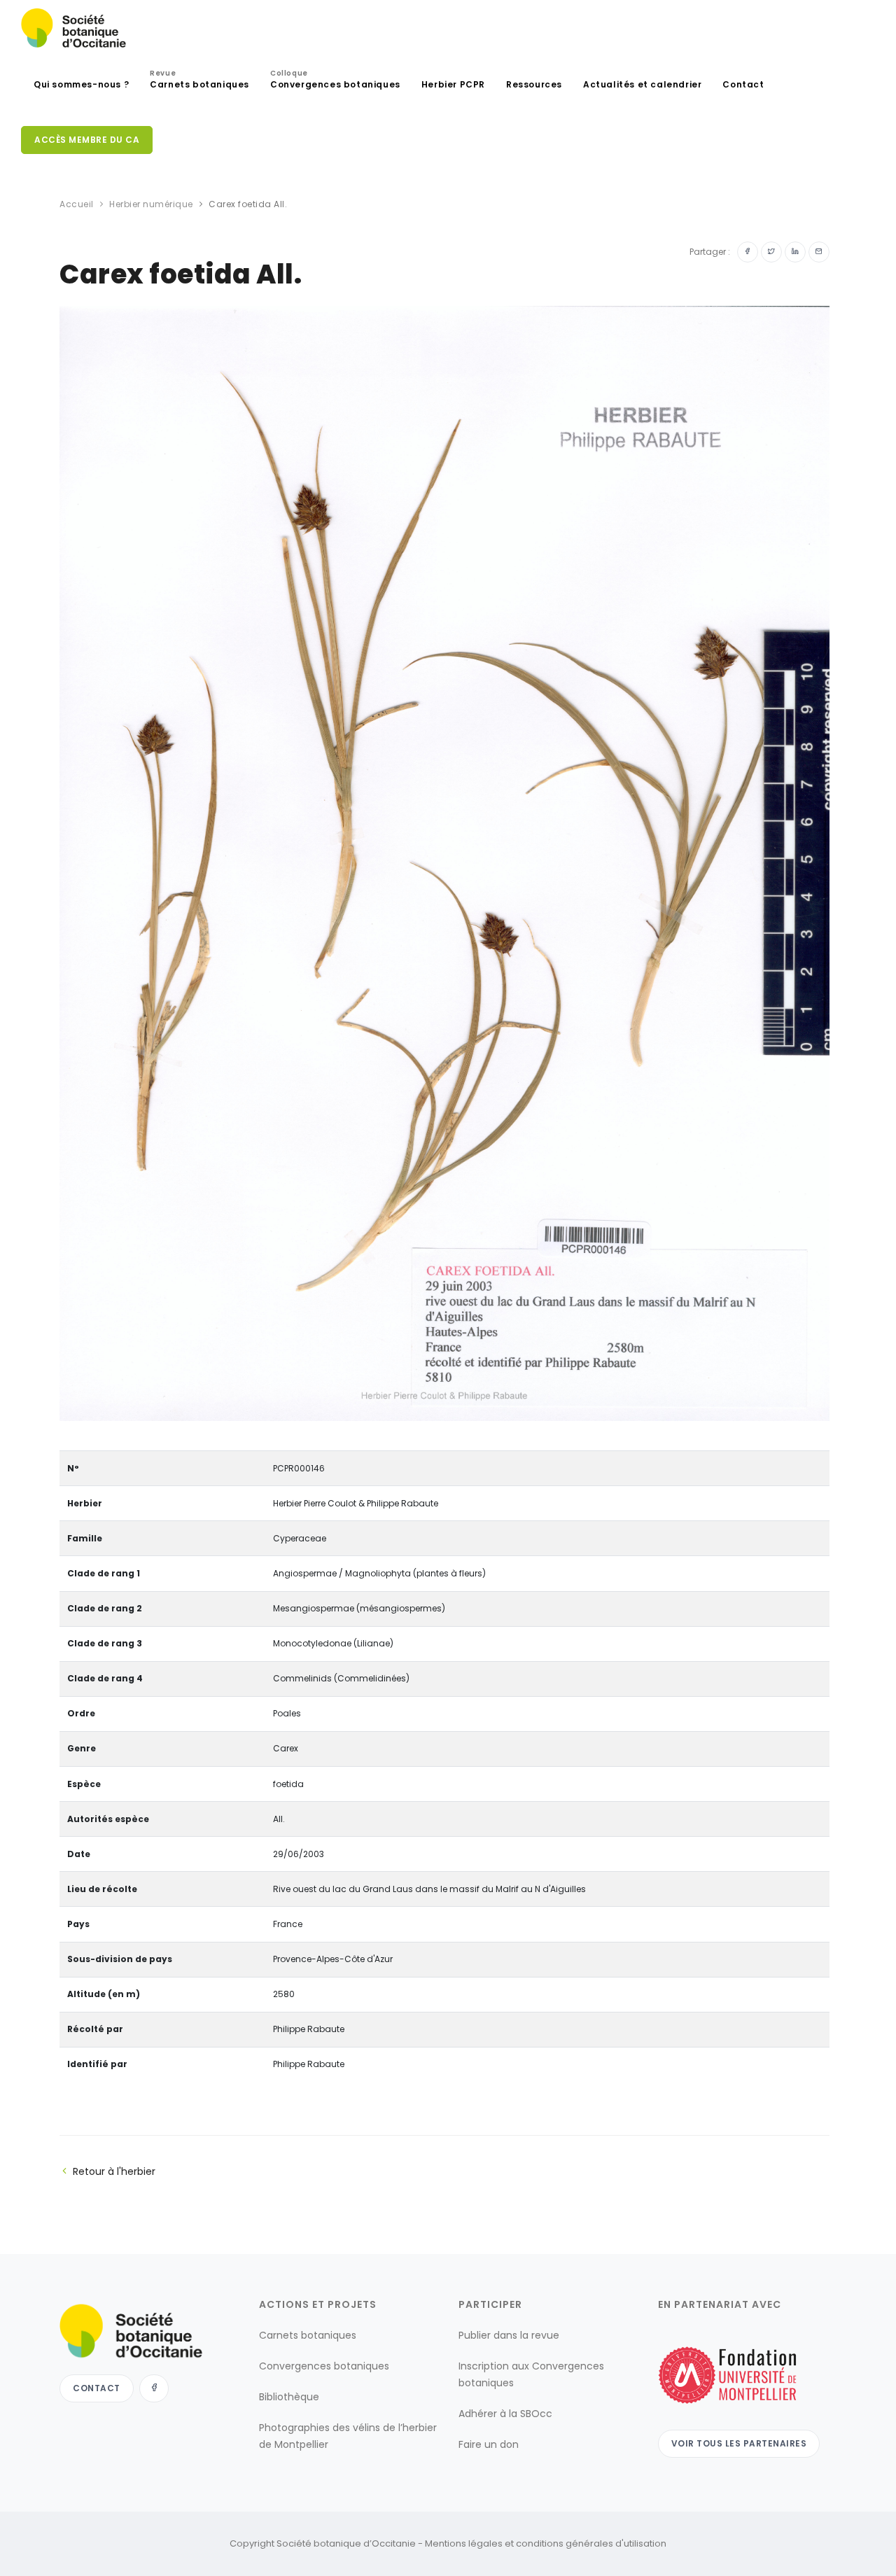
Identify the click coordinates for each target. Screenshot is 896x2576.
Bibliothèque (289, 2397)
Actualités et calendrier (642, 84)
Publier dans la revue (509, 2335)
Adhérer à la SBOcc (505, 2414)
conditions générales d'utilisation (591, 2543)
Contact (743, 84)
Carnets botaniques (199, 81)
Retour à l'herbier (114, 2171)
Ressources (534, 84)
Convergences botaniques (335, 81)
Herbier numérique (151, 204)
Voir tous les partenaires (739, 2443)
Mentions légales (464, 2543)
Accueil (77, 204)
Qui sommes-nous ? (81, 84)
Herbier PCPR (453, 84)
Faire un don (489, 2444)
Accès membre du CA (87, 140)
